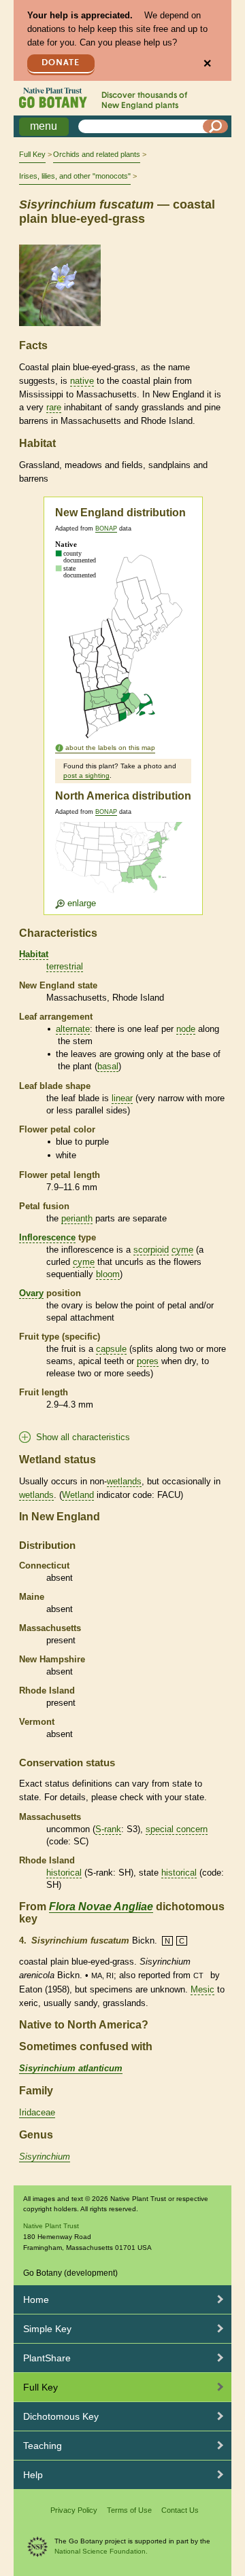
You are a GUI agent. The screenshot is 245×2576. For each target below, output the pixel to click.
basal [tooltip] (108, 1066)
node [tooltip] (186, 1029)
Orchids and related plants (97, 154)
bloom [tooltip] (108, 1274)
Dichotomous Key (61, 2416)
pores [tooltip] (148, 1361)
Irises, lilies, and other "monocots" (75, 176)
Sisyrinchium (45, 2157)
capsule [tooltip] (111, 1349)
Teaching (43, 2446)
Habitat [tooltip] (34, 954)
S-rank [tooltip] (108, 1829)
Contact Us (180, 2510)
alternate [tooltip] (73, 1029)
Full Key (32, 154)
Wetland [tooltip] (78, 1495)
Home (36, 2300)
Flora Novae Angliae (101, 1907)
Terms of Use (129, 2510)
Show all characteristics (83, 1437)
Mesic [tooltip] (202, 1989)
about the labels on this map (110, 748)
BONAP (106, 529)
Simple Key (47, 2329)
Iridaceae (37, 2112)
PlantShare (47, 2358)
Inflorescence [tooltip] (47, 1237)
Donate (61, 63)
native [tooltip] (82, 381)
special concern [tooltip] (177, 1829)
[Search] (216, 126)
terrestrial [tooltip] (65, 966)
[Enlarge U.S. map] (122, 866)
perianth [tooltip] (77, 1218)
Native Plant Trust (51, 2226)
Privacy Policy (74, 2510)
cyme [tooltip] (182, 1250)
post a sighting (86, 775)
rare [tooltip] (54, 407)
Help (33, 2475)
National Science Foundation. (101, 2551)
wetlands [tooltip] (124, 1481)
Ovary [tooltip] (31, 1293)
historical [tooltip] (64, 1873)
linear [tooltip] (122, 1098)
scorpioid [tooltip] (151, 1250)
